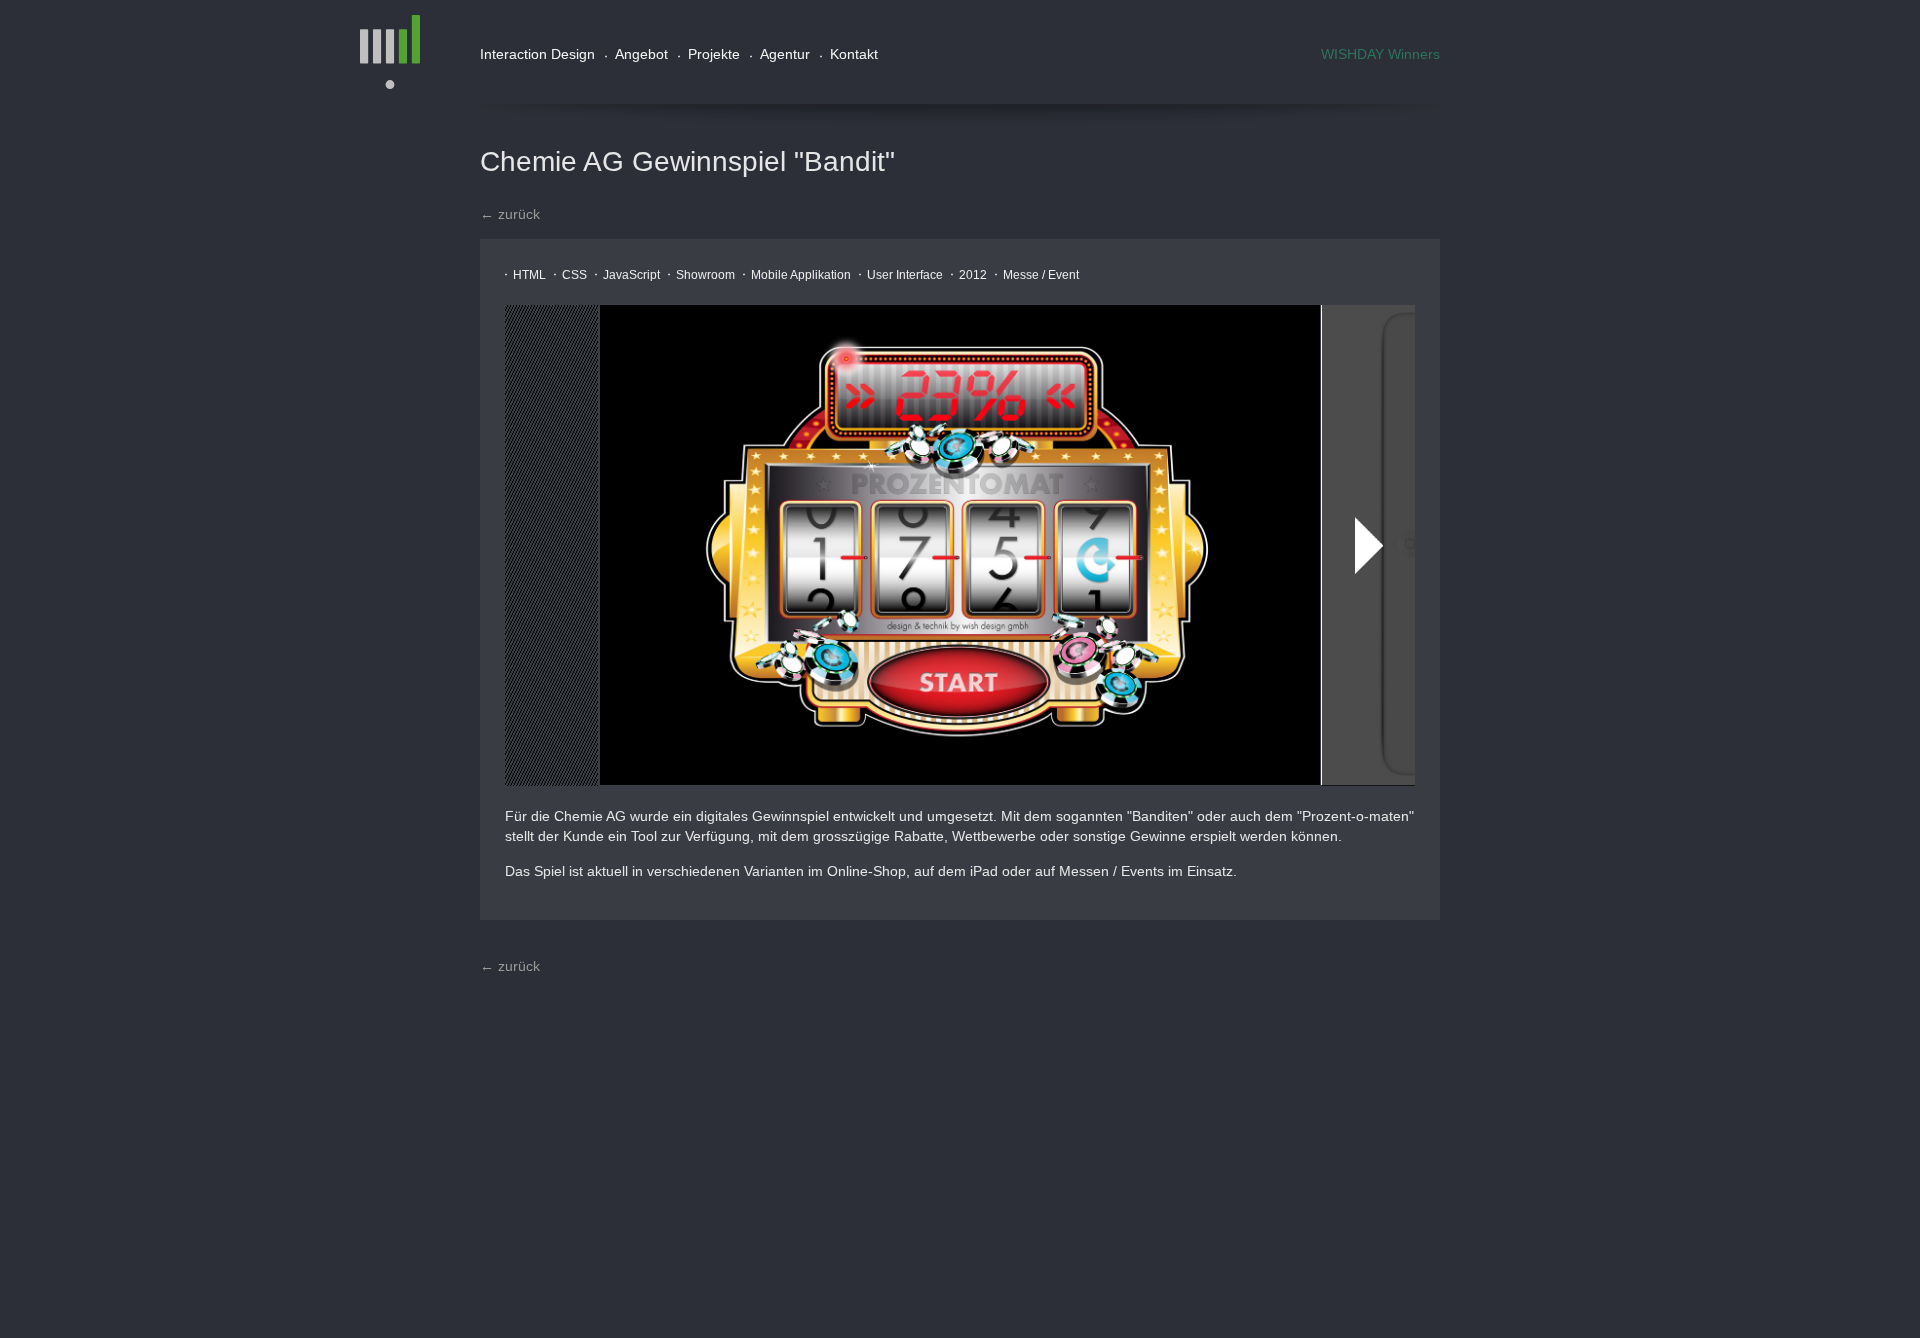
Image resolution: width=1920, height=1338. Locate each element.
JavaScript (631, 275)
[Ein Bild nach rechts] (1368, 545)
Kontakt (854, 54)
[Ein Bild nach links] (551, 545)
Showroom (705, 275)
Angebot (641, 54)
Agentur (785, 54)
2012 (973, 275)
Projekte (714, 54)
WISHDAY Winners (1380, 54)
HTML (529, 275)
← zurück (510, 214)
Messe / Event (1041, 275)
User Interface (905, 275)
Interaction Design (537, 54)
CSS (574, 275)
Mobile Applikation (801, 275)
